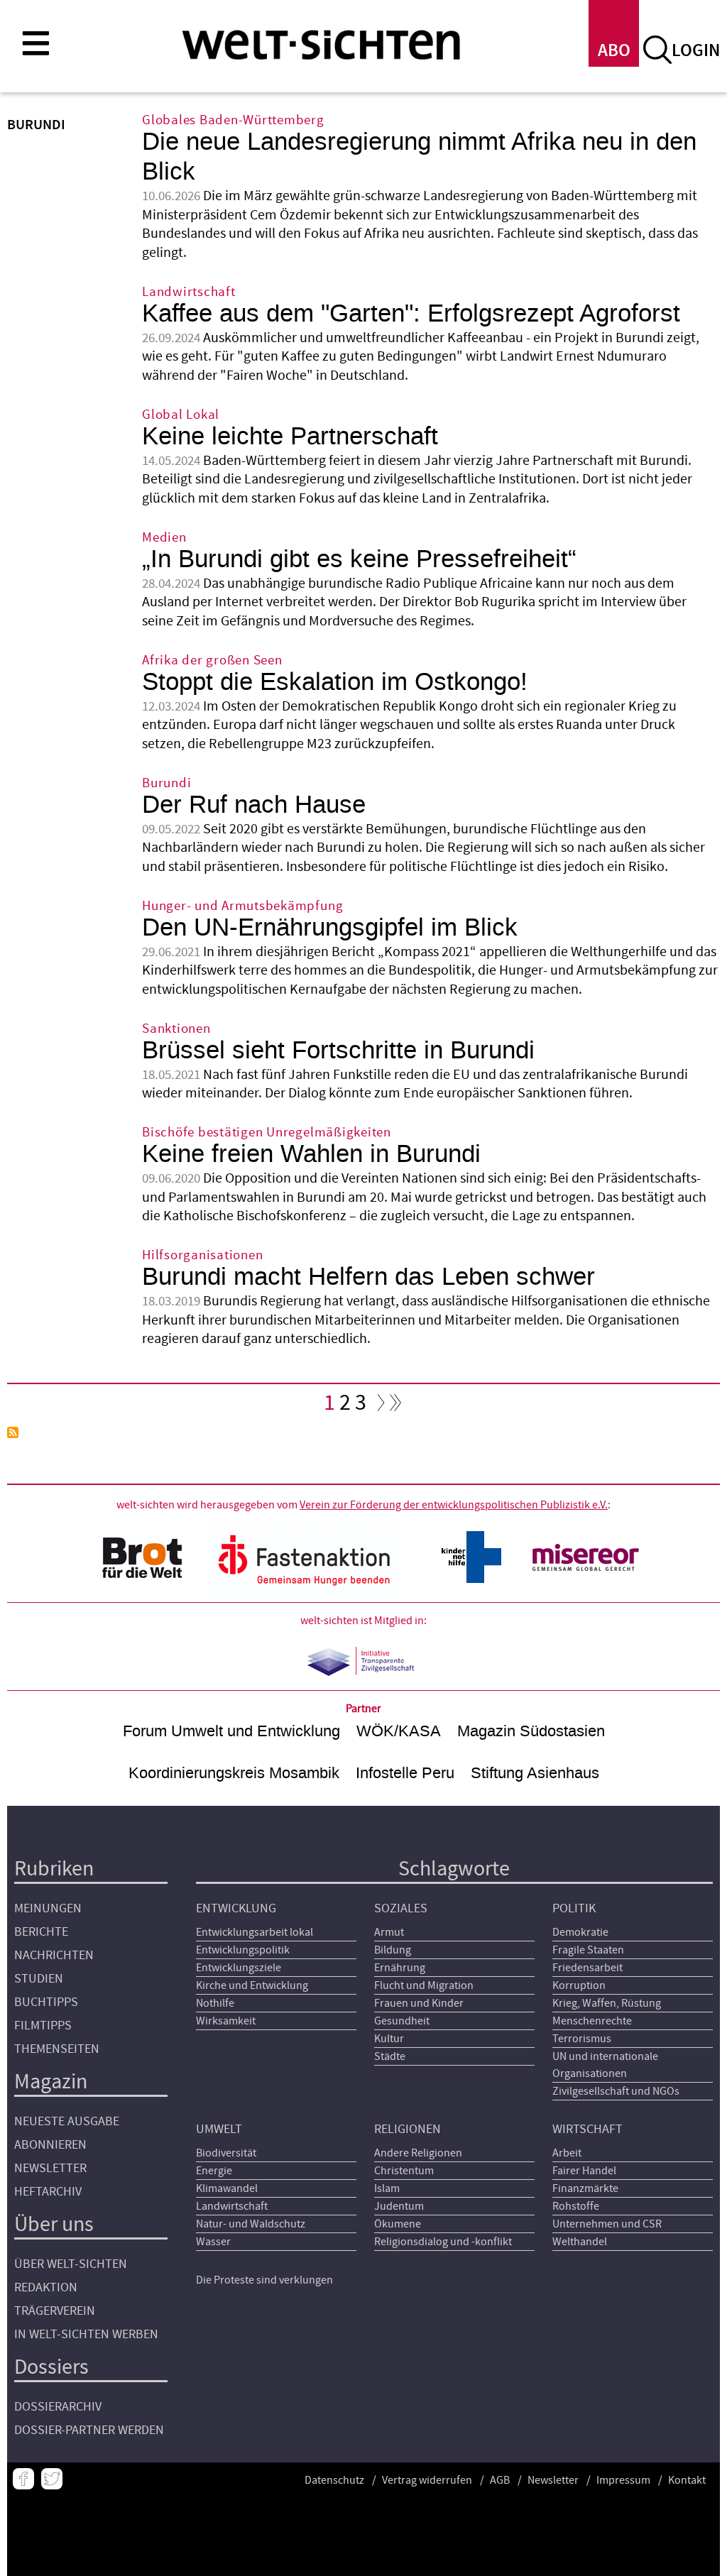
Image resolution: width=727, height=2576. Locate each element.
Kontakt (687, 2480)
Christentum (404, 2171)
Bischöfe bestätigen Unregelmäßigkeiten (267, 1133)
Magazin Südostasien (531, 1731)
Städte (390, 2056)
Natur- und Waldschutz (251, 2224)
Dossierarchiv (58, 2407)
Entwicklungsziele (239, 1968)
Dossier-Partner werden (89, 2430)
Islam (387, 2188)
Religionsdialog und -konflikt (443, 2242)
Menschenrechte (592, 2021)
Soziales (401, 1908)
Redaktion (46, 2287)
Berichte (41, 1932)
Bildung (393, 1950)
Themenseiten (57, 2049)
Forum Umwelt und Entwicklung (231, 1731)
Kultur (389, 2039)
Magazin (51, 2082)
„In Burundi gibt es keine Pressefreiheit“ (359, 559)
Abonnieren (50, 2145)
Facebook (23, 2479)
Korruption (579, 1985)
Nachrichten (54, 1955)
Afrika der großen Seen (212, 661)
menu (35, 43)
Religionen (408, 2129)
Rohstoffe (576, 2206)
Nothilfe (215, 2003)
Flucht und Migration (424, 1985)
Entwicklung (236, 1908)
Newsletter (50, 2168)
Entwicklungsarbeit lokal (255, 1932)
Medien (164, 538)
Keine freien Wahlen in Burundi (311, 1154)
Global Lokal (181, 415)
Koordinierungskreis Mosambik (234, 1773)
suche (657, 50)
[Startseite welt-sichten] (321, 44)
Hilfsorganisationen (202, 1255)
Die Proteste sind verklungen (264, 2280)
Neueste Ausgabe (67, 2121)
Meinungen (48, 1908)
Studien (39, 1979)
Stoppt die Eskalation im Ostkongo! (335, 682)
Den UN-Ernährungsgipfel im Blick (330, 927)
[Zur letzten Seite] (396, 1406)
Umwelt (219, 2129)
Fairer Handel (584, 2171)
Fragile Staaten (588, 1950)
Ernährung (400, 1968)
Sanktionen (176, 1029)
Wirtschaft (587, 2129)
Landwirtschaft (189, 292)
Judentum (399, 2206)
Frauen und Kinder (419, 2003)
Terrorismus (582, 2039)
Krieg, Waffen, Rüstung (607, 2003)
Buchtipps (46, 2002)
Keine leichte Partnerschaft (290, 436)
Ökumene (398, 2224)
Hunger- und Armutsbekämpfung (242, 906)
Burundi (166, 783)
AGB (500, 2480)
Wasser (213, 2242)
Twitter (52, 2479)
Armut (389, 1932)
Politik (574, 1908)
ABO (614, 51)
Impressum (623, 2480)
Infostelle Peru (405, 1773)
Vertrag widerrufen (427, 2480)
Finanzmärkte (585, 2188)
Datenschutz (334, 2480)
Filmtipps (43, 2026)
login (696, 51)
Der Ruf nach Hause (254, 805)
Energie (214, 2171)
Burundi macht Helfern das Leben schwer (368, 1277)
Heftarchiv (48, 2192)
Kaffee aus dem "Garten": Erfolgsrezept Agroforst (411, 313)
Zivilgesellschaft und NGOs (616, 2091)
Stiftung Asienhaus (535, 1773)
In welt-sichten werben (86, 2334)
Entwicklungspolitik (243, 1950)
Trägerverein (55, 2311)
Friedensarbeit (587, 1968)
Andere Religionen (418, 2153)
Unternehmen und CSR (607, 2224)
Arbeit (567, 2153)
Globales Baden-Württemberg (233, 120)
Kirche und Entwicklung (252, 1985)
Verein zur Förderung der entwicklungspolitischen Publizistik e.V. (454, 1505)
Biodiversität (226, 2153)
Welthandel (580, 2242)
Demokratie (580, 1932)
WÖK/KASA (399, 1731)
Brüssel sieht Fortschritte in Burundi (338, 1050)
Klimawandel (227, 2188)
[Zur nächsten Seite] (378, 1406)
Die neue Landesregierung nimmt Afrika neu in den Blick (419, 157)
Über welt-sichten (71, 2264)
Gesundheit (402, 2021)
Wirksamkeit (226, 2021)
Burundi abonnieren (13, 1432)
